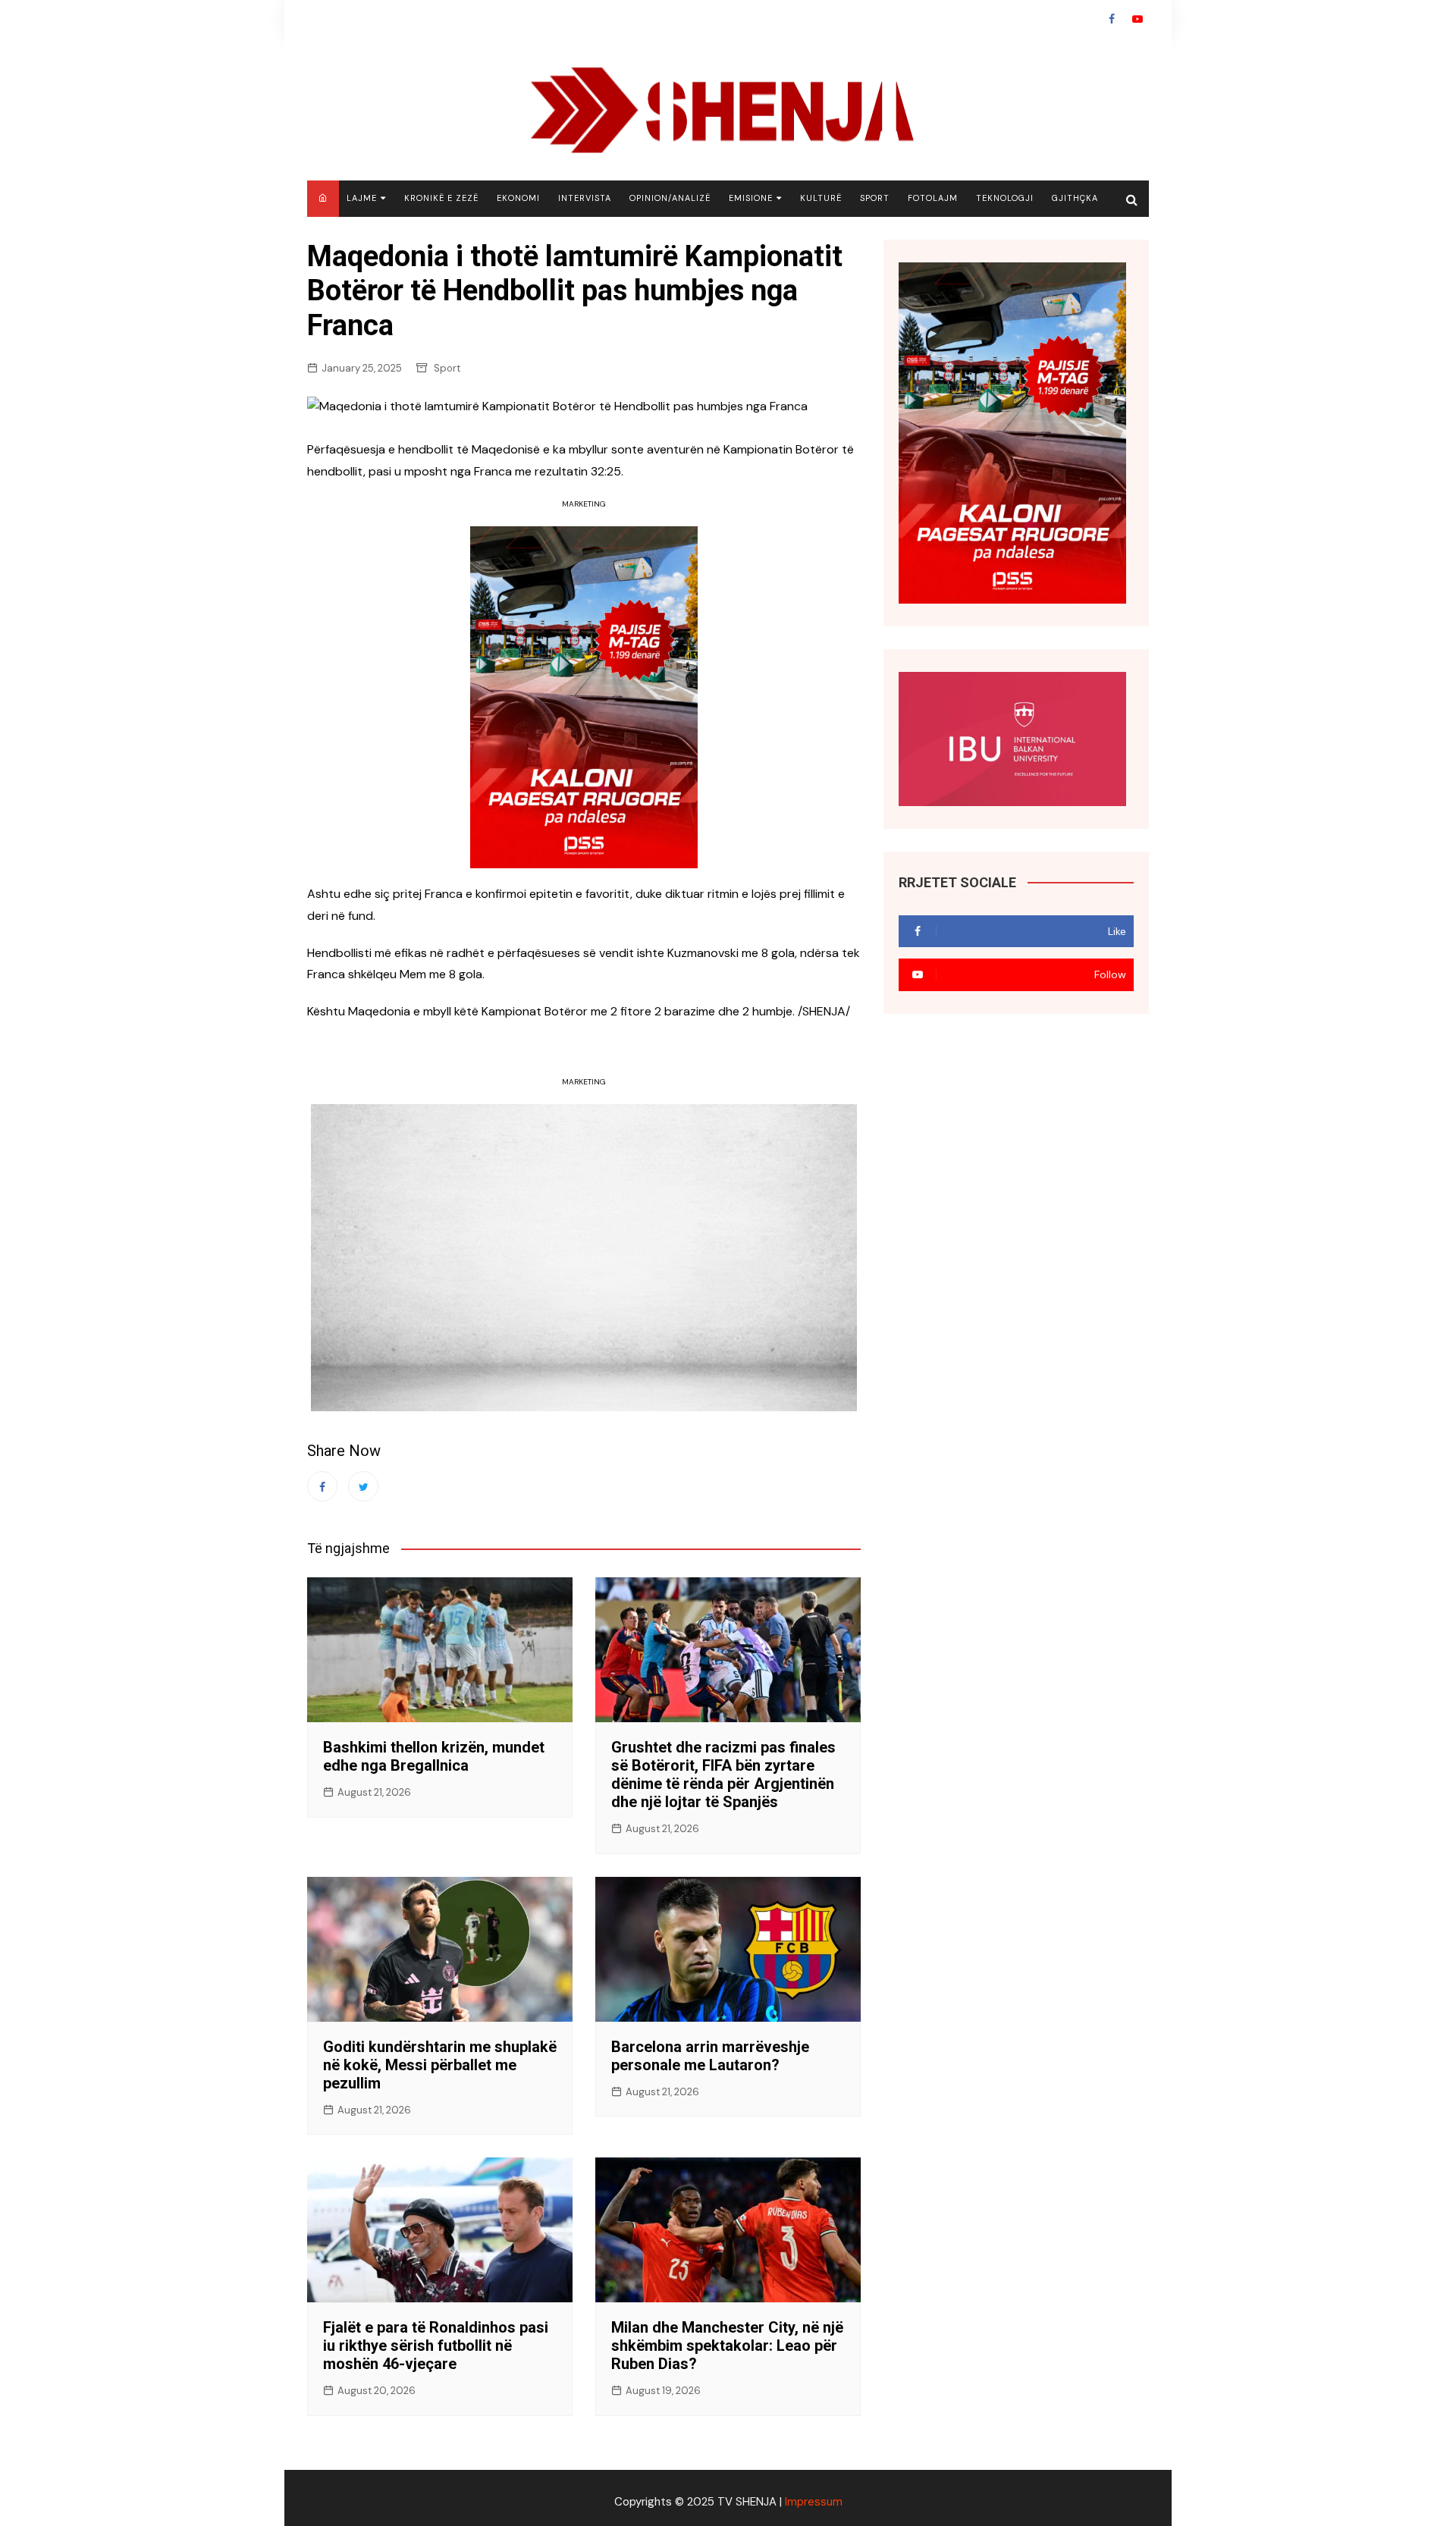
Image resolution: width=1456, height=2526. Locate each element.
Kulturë (821, 198)
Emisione (751, 198)
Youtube (1137, 19)
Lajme (362, 198)
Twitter (363, 1486)
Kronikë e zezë (441, 198)
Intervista (585, 198)
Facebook (1112, 19)
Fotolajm (933, 198)
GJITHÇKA (1075, 198)
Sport (875, 198)
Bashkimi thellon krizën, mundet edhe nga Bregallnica (434, 1756)
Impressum (814, 2502)
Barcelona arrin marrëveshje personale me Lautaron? (710, 2056)
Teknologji (1005, 198)
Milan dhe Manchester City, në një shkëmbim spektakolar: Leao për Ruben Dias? (727, 2346)
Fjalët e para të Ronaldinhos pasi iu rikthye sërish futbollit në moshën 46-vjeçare (436, 2346)
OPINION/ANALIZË (670, 198)
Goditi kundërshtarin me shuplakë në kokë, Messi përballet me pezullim (440, 2065)
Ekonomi (518, 198)
